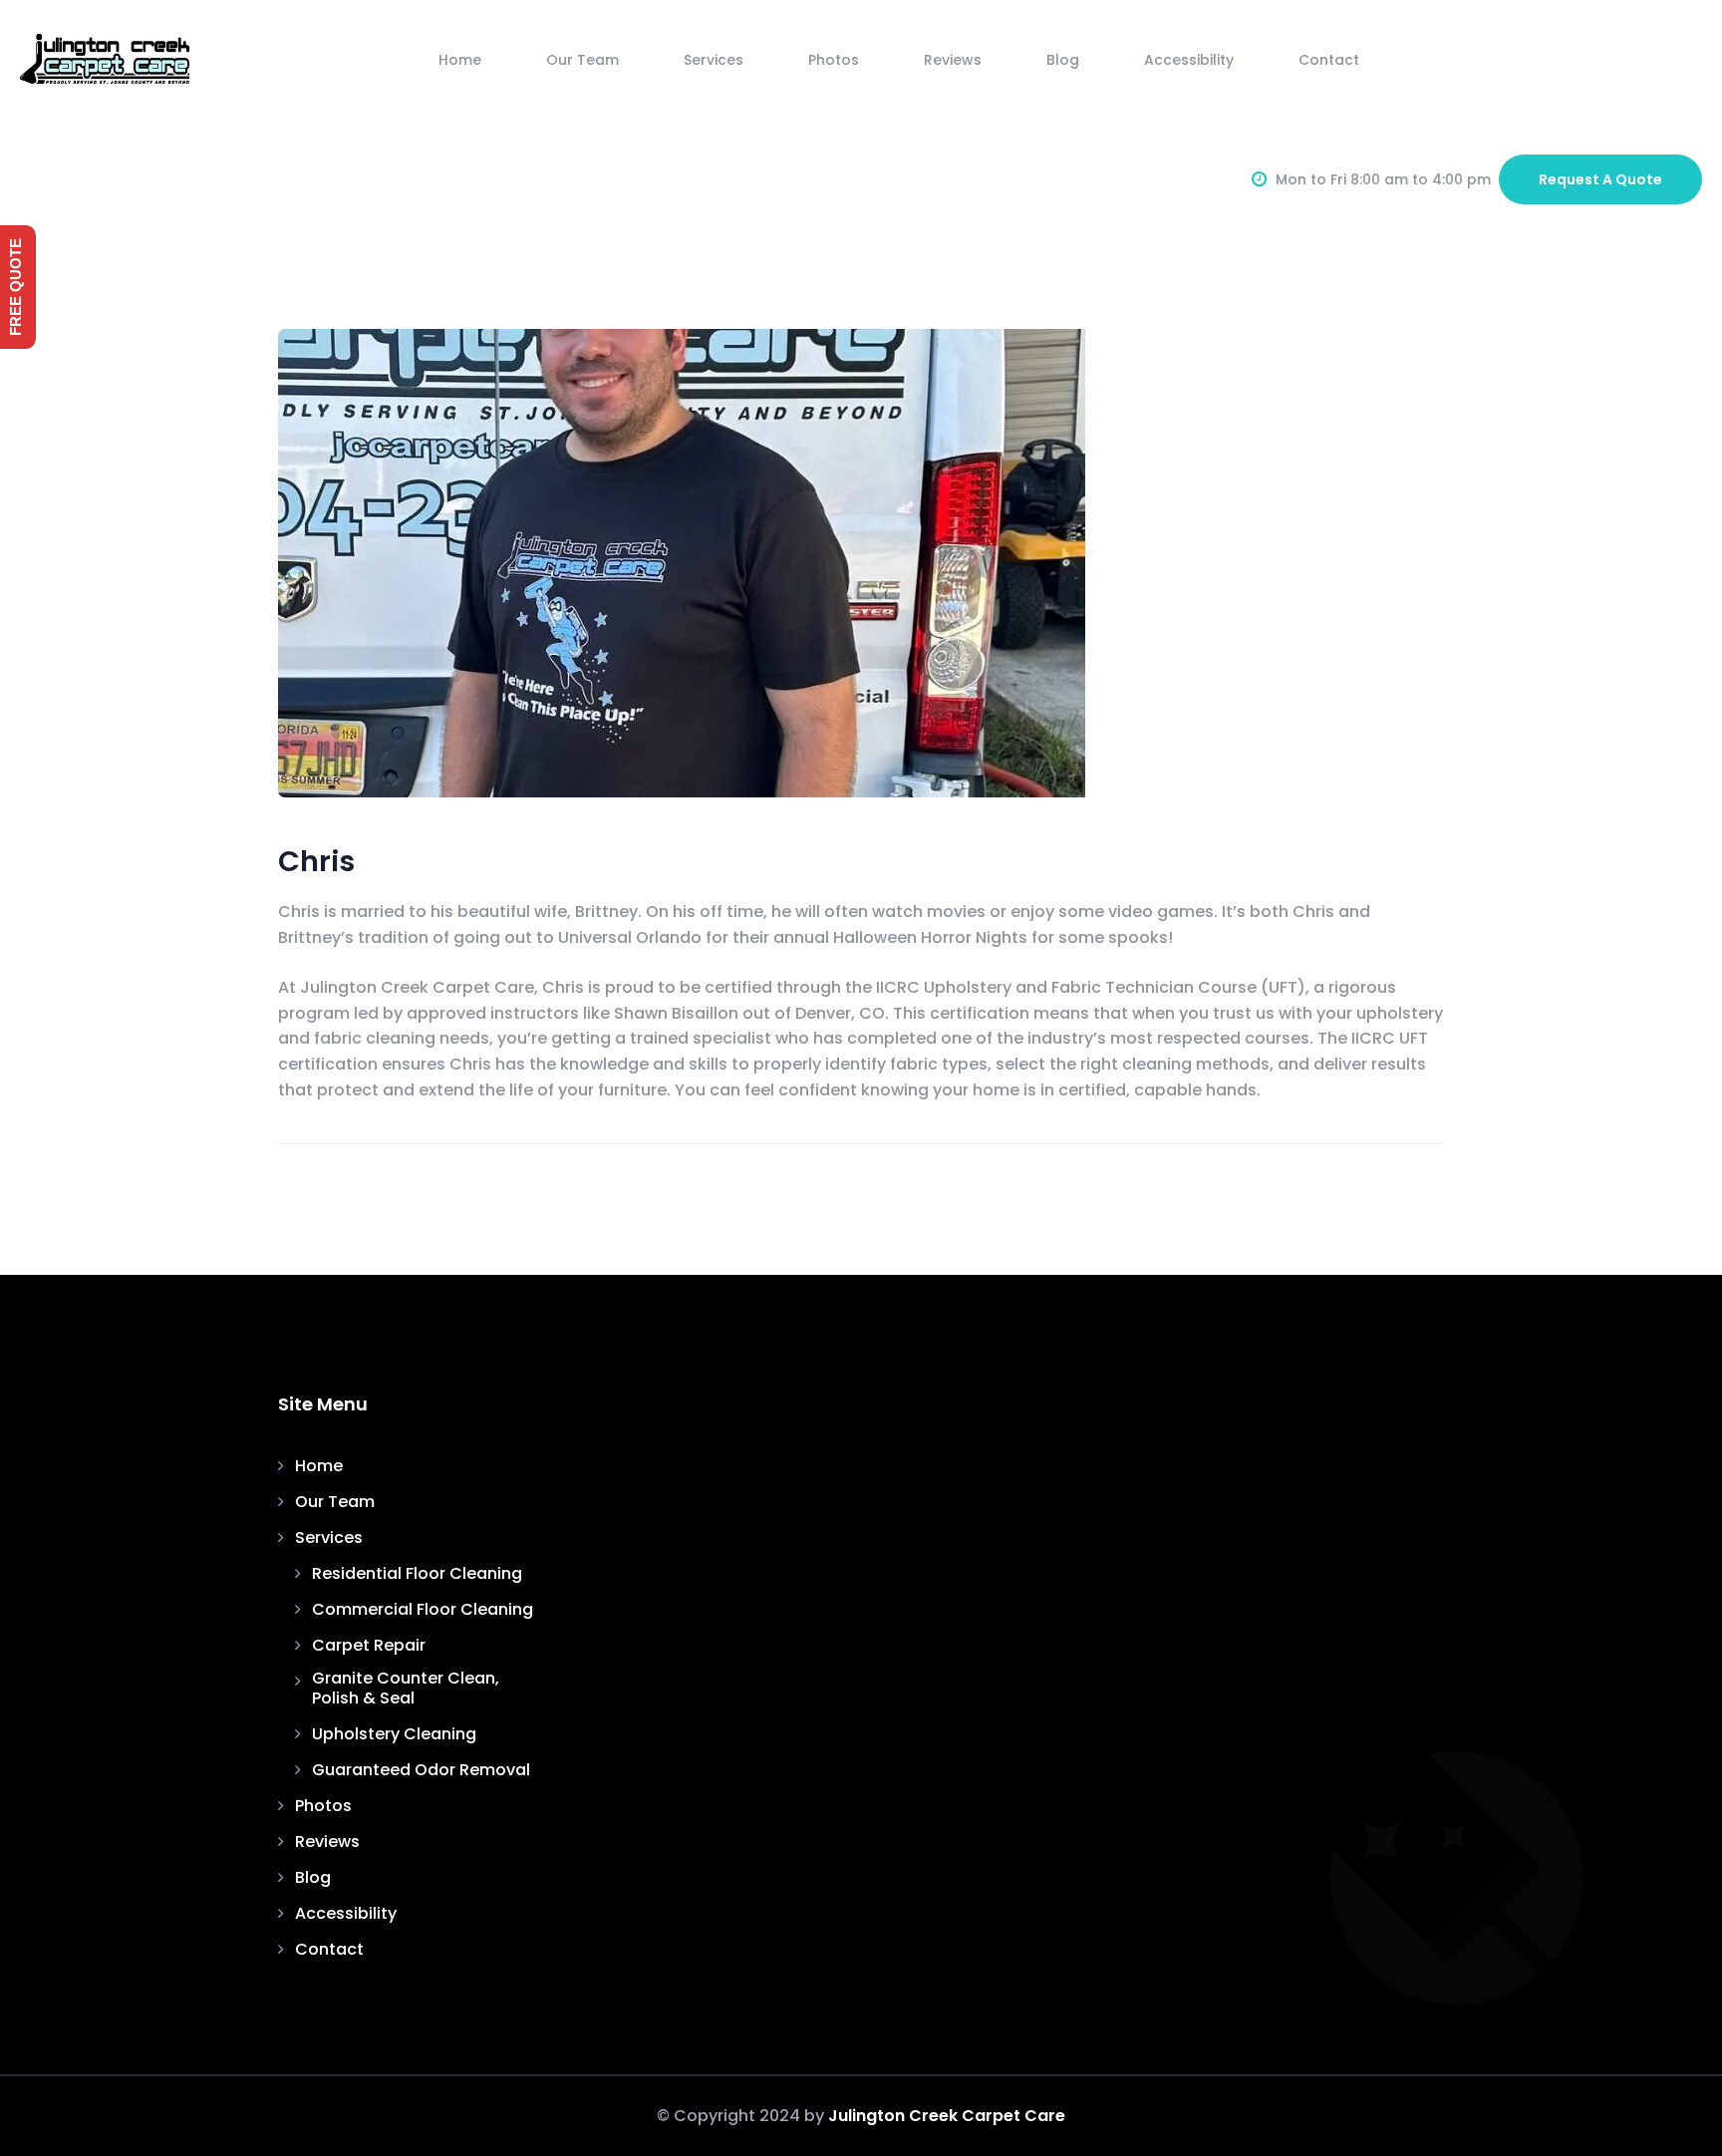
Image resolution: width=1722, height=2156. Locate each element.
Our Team (582, 60)
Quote (1600, 179)
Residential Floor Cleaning (417, 1574)
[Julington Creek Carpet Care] (105, 59)
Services (714, 60)
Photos (834, 60)
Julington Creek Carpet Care (947, 2116)
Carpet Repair (369, 1646)
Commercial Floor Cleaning (423, 1610)
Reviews (953, 60)
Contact (1329, 60)
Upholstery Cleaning (394, 1734)
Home (460, 60)
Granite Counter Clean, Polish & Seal (406, 1689)
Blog (1063, 60)
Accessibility (1189, 60)
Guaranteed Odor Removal (421, 1770)
